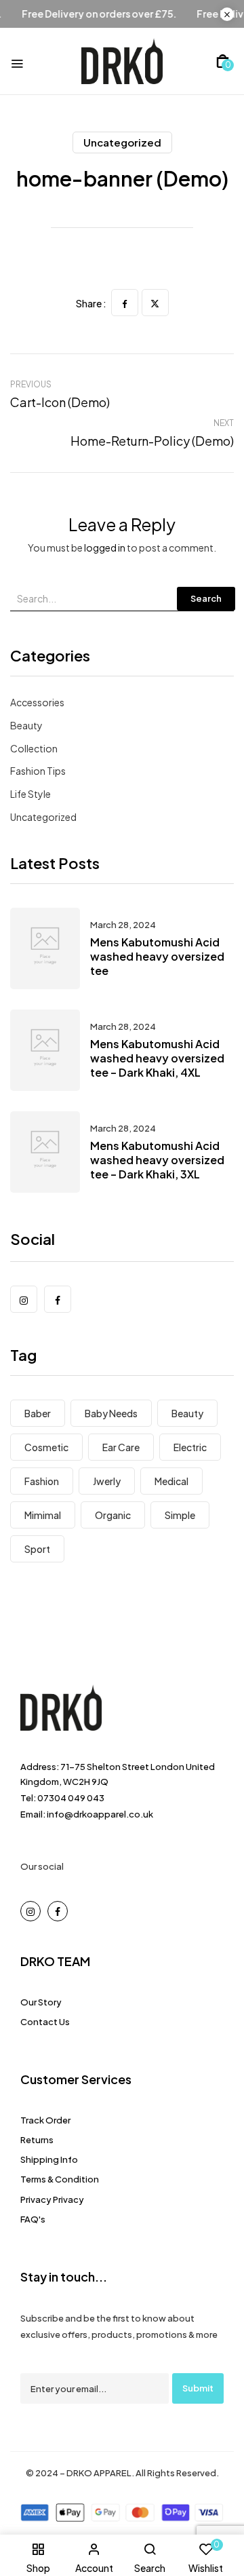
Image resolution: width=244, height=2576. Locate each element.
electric (190, 1447)
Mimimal (43, 1515)
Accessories (37, 702)
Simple (180, 1515)
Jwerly (107, 1481)
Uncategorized (122, 142)
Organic (113, 1515)
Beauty (26, 725)
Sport (37, 1549)
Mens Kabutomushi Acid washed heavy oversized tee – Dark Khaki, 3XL (157, 1160)
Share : (91, 303)
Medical (171, 1481)
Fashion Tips (38, 771)
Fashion (42, 1481)
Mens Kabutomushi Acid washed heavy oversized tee (157, 956)
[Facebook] (125, 303)
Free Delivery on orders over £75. (113, 14)
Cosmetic (46, 1447)
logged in (105, 547)
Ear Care (121, 1447)
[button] (223, 61)
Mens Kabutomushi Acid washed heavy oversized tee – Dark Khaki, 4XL (157, 1058)
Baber (38, 1413)
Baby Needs (111, 1413)
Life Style (30, 794)
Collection (34, 748)
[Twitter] (155, 303)
